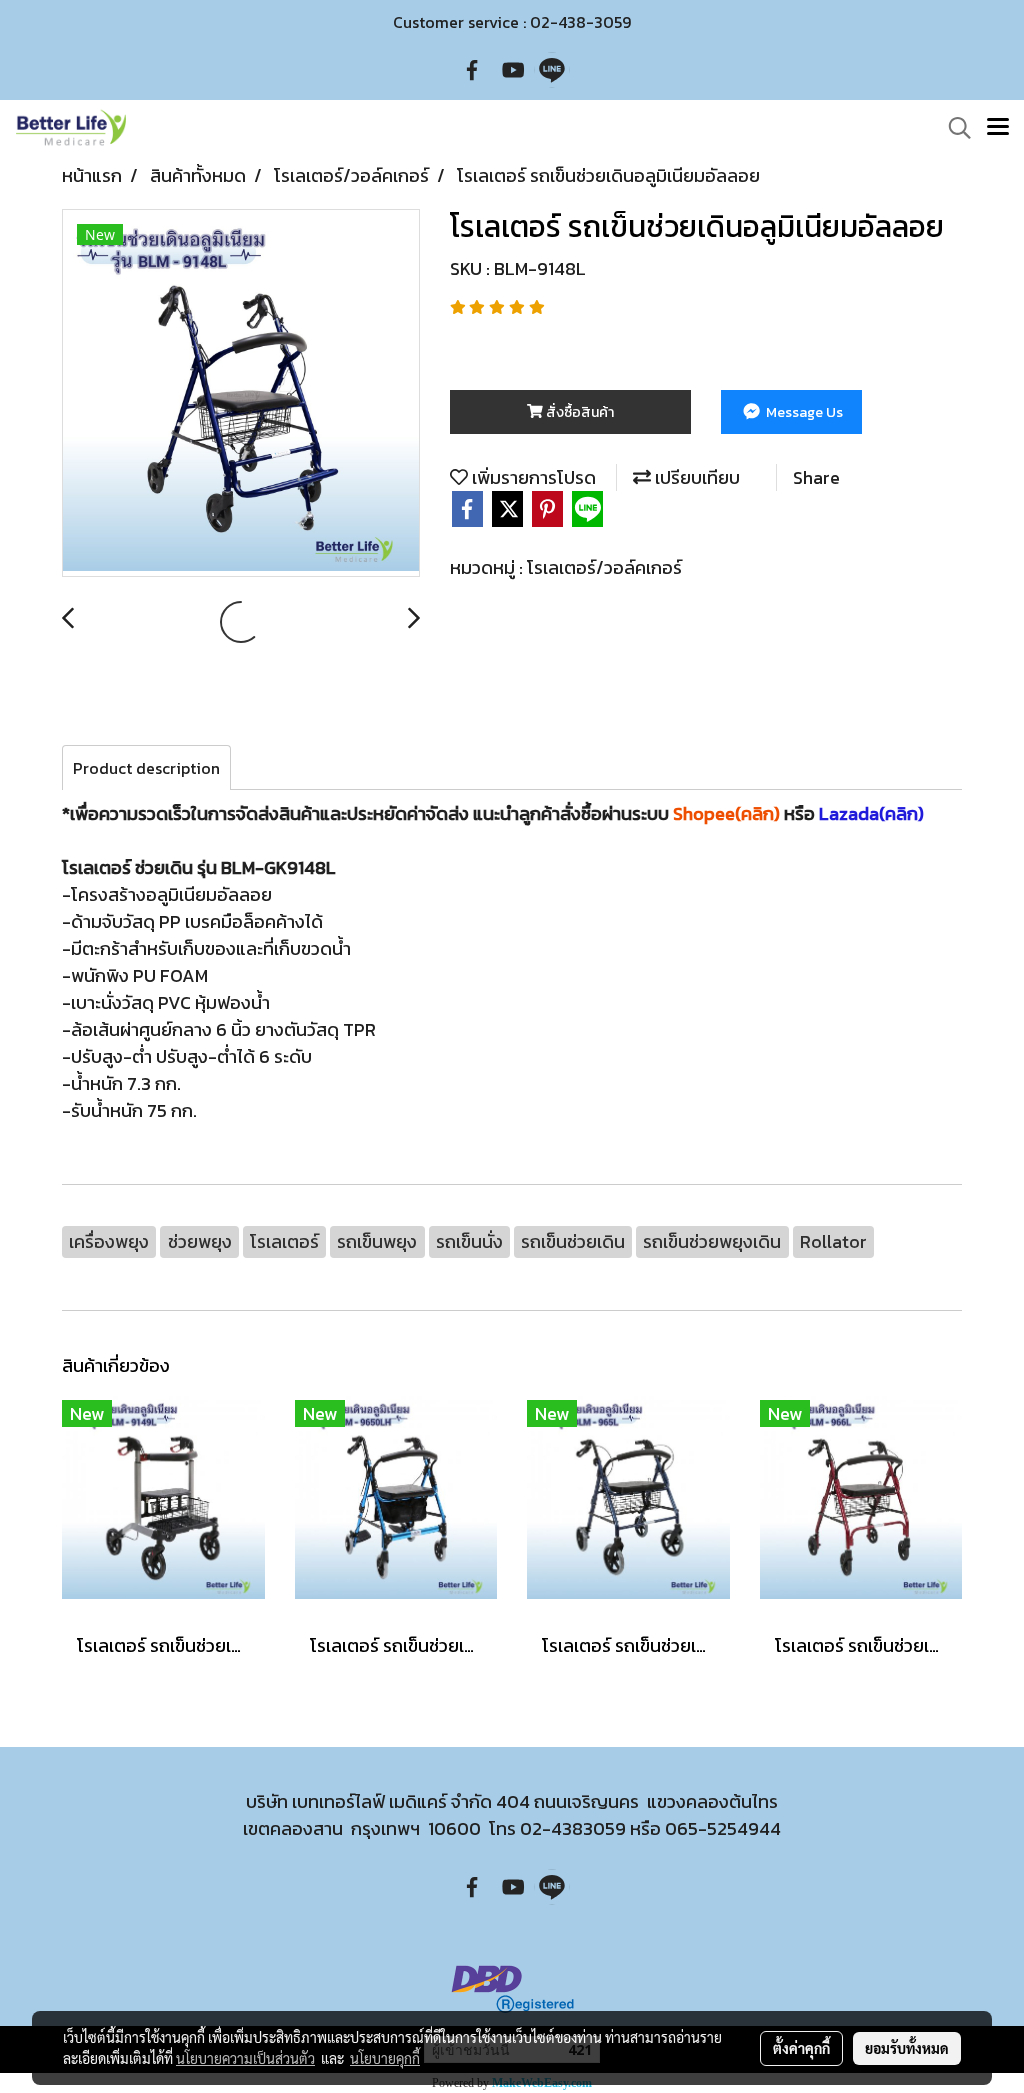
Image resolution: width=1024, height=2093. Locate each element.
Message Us (803, 412)
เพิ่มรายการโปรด (532, 477)
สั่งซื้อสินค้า (578, 412)
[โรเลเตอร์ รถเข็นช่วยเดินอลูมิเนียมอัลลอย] (241, 394)
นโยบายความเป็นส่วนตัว (245, 2058)
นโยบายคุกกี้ (385, 2058)
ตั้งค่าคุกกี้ (801, 2048)
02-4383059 (573, 1828)
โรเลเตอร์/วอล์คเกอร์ (604, 567)
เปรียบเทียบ (695, 477)
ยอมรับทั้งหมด (907, 2048)
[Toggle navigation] (998, 128)
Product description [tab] (146, 768)
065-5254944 (723, 1828)
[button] (953, 128)
